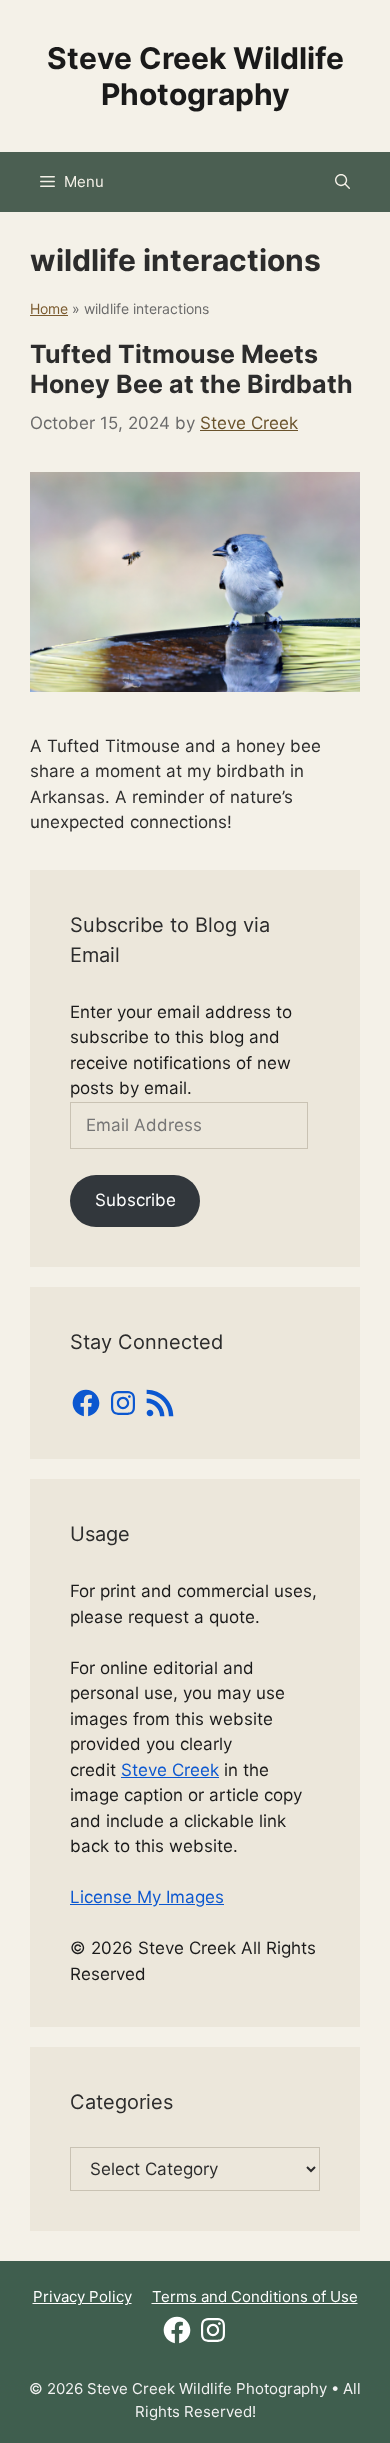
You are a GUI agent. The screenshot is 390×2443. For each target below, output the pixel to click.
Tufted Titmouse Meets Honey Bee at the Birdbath (191, 369)
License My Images (147, 1897)
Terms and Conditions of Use (255, 2296)
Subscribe (135, 1200)
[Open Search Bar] (342, 182)
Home (49, 308)
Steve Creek (170, 1770)
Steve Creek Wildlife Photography (195, 76)
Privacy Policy (82, 2296)
